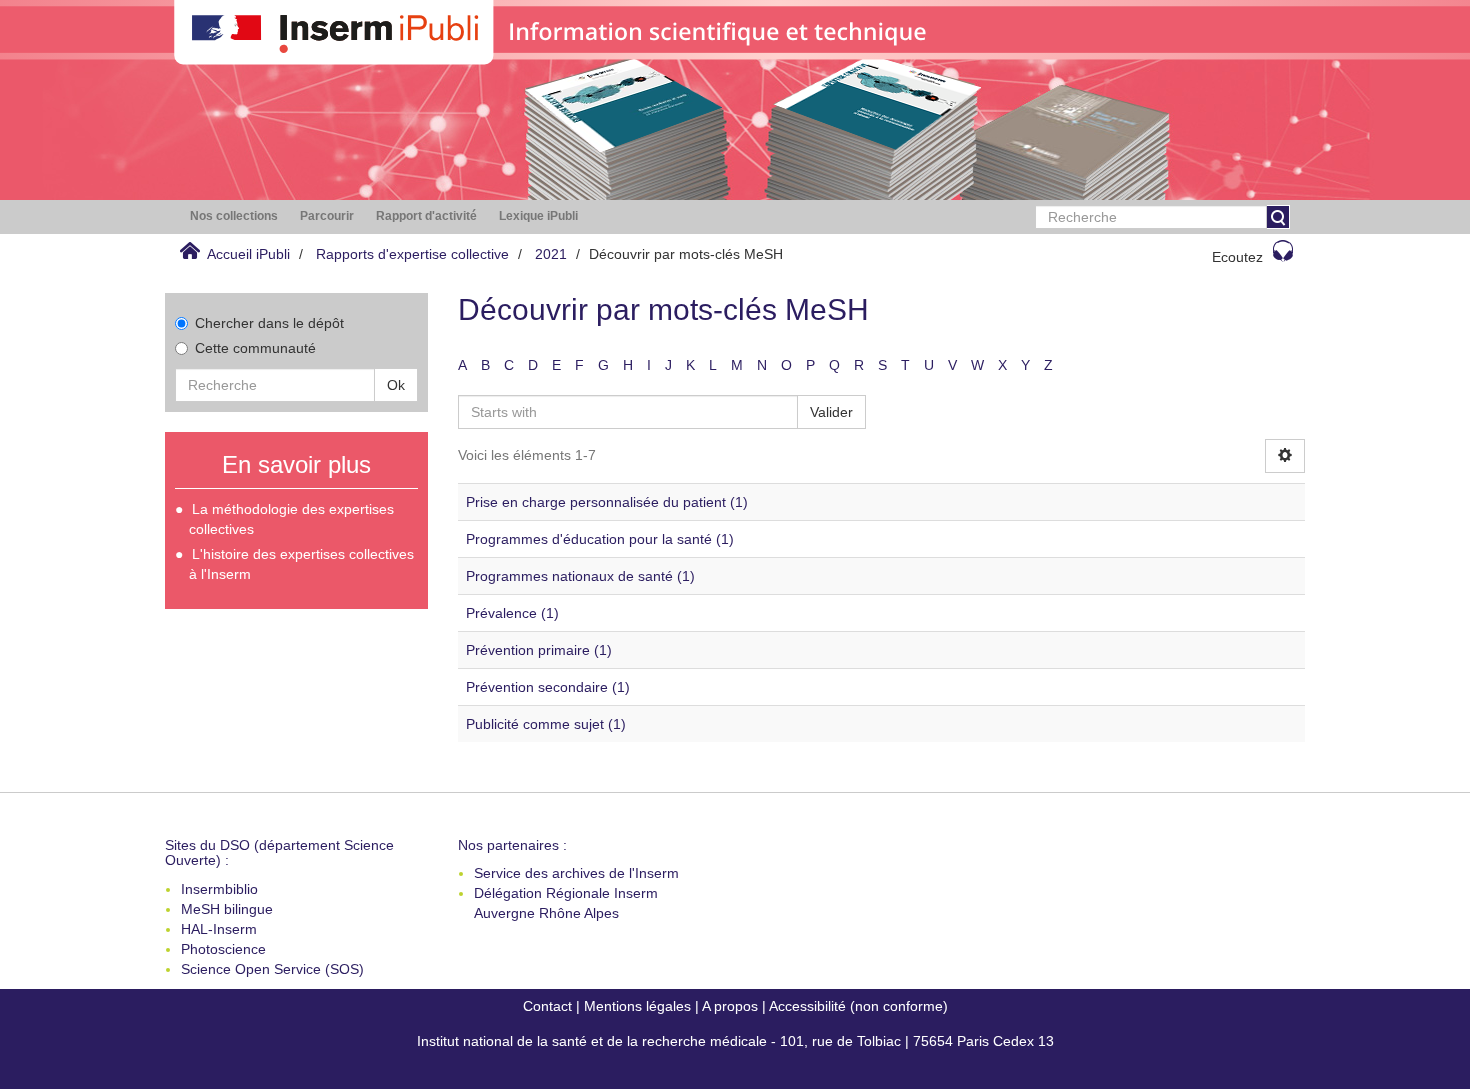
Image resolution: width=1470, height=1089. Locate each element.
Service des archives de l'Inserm (576, 873)
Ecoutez (1237, 257)
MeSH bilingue (227, 909)
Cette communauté (255, 348)
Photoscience (223, 949)
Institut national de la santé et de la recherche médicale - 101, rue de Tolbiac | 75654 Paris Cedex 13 (735, 1041)
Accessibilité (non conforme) (858, 1006)
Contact (547, 1006)
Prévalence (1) (512, 613)
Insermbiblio (219, 889)
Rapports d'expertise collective (412, 254)
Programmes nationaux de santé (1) (580, 576)
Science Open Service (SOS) (272, 969)
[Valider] (1278, 217)
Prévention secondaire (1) (548, 687)
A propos (730, 1006)
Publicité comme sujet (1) (546, 724)
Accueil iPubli (248, 254)
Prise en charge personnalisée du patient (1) (607, 502)
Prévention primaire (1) (539, 650)
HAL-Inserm (219, 929)
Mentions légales (637, 1006)
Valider (831, 412)
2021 (551, 254)
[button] (234, 216)
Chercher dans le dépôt (269, 323)
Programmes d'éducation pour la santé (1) (600, 539)
